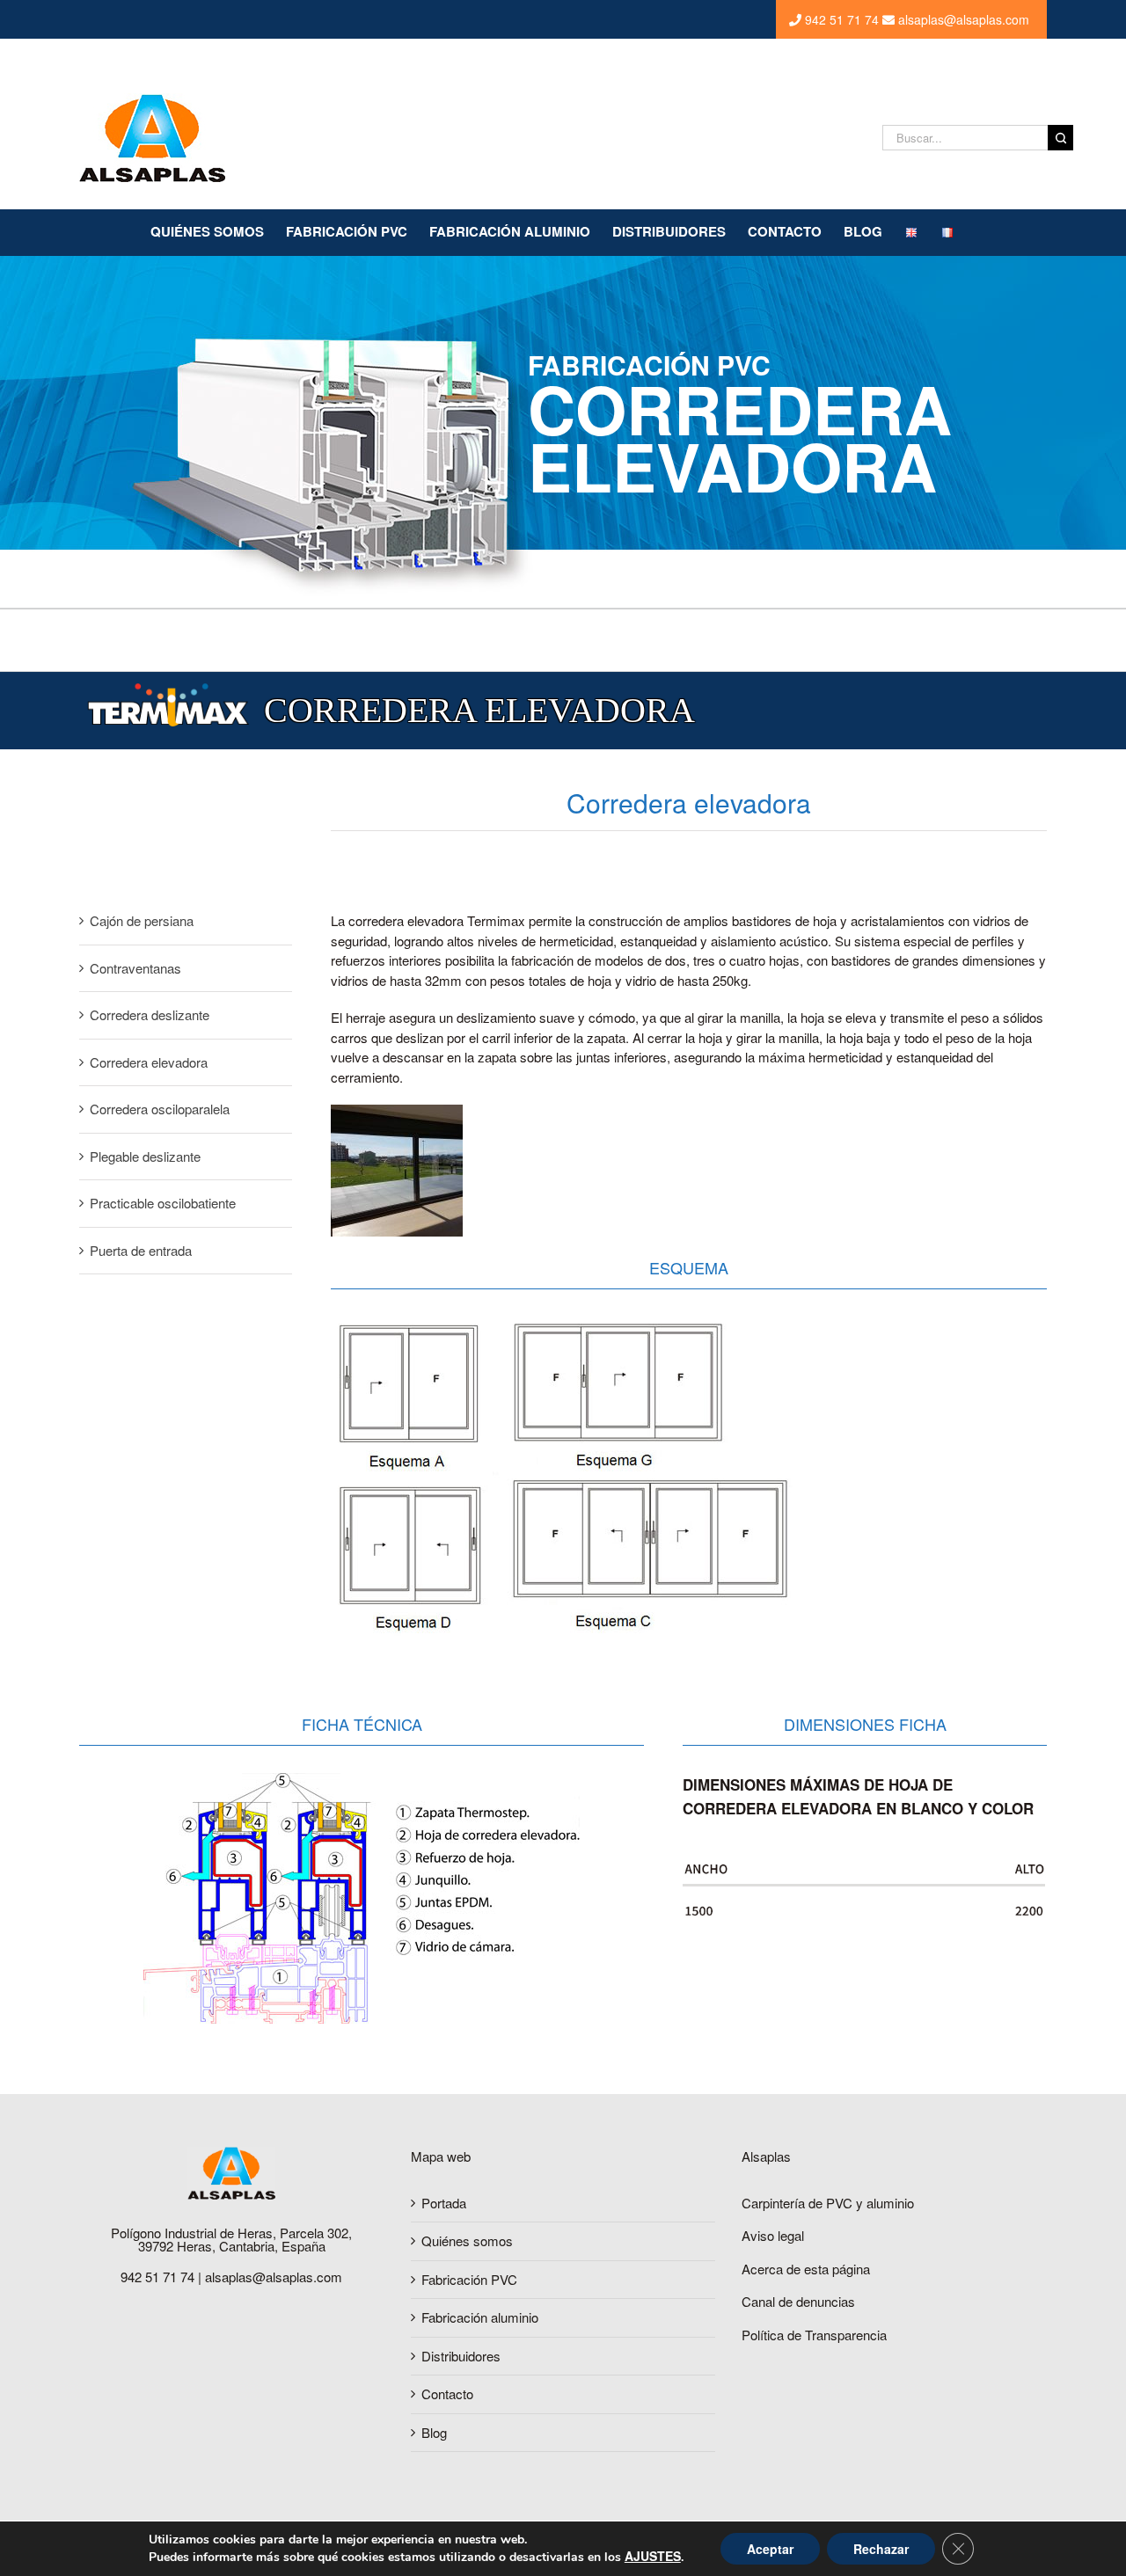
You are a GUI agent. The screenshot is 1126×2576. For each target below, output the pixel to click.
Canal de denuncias (798, 2301)
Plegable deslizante (145, 1156)
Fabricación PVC (469, 2279)
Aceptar (770, 2549)
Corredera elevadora (149, 1062)
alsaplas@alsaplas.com (962, 19)
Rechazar (881, 2549)
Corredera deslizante (150, 1014)
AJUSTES (653, 2556)
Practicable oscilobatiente (163, 1203)
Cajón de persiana (142, 920)
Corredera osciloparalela (160, 1109)
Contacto (447, 2394)
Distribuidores (461, 2356)
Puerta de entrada (141, 1250)
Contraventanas (135, 968)
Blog (434, 2432)
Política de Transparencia (814, 2335)
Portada (444, 2203)
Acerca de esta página (806, 2269)
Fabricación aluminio (480, 2317)
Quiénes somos (467, 2240)
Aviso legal (773, 2235)
